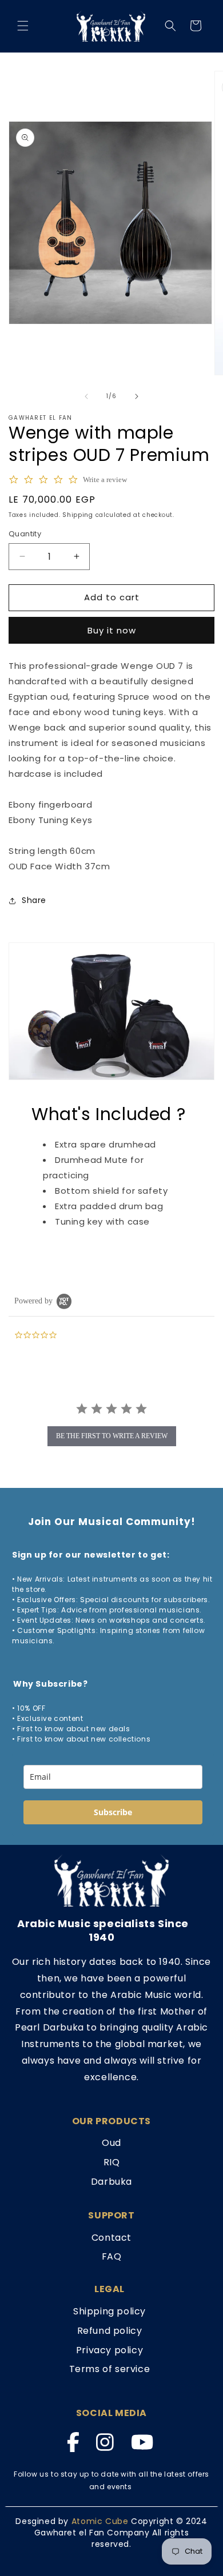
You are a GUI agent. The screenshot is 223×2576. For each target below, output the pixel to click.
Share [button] (34, 900)
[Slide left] (86, 396)
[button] (23, 26)
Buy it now (112, 630)
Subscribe (113, 1812)
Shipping (78, 515)
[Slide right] (137, 396)
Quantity (25, 534)
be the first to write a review (112, 1436)
